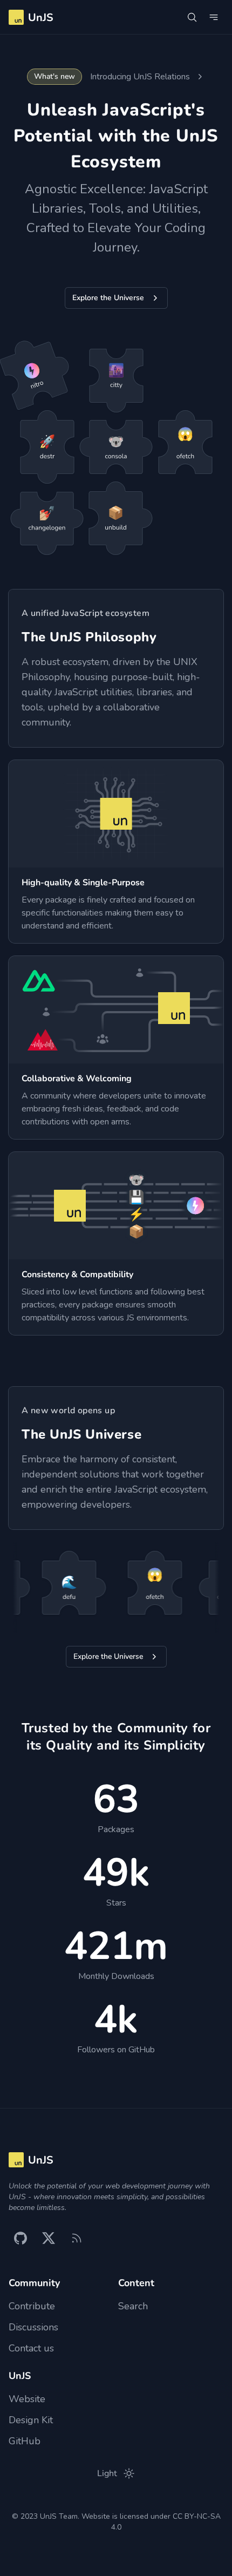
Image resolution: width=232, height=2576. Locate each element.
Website (27, 2399)
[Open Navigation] (214, 17)
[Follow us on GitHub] (21, 2238)
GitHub (25, 2441)
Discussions (33, 2327)
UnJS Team (59, 2516)
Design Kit (31, 2420)
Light (107, 2473)
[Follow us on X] (49, 2238)
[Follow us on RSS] (77, 2238)
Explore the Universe (108, 298)
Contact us (31, 2348)
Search (133, 2306)
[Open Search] (192, 17)
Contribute (32, 2306)
